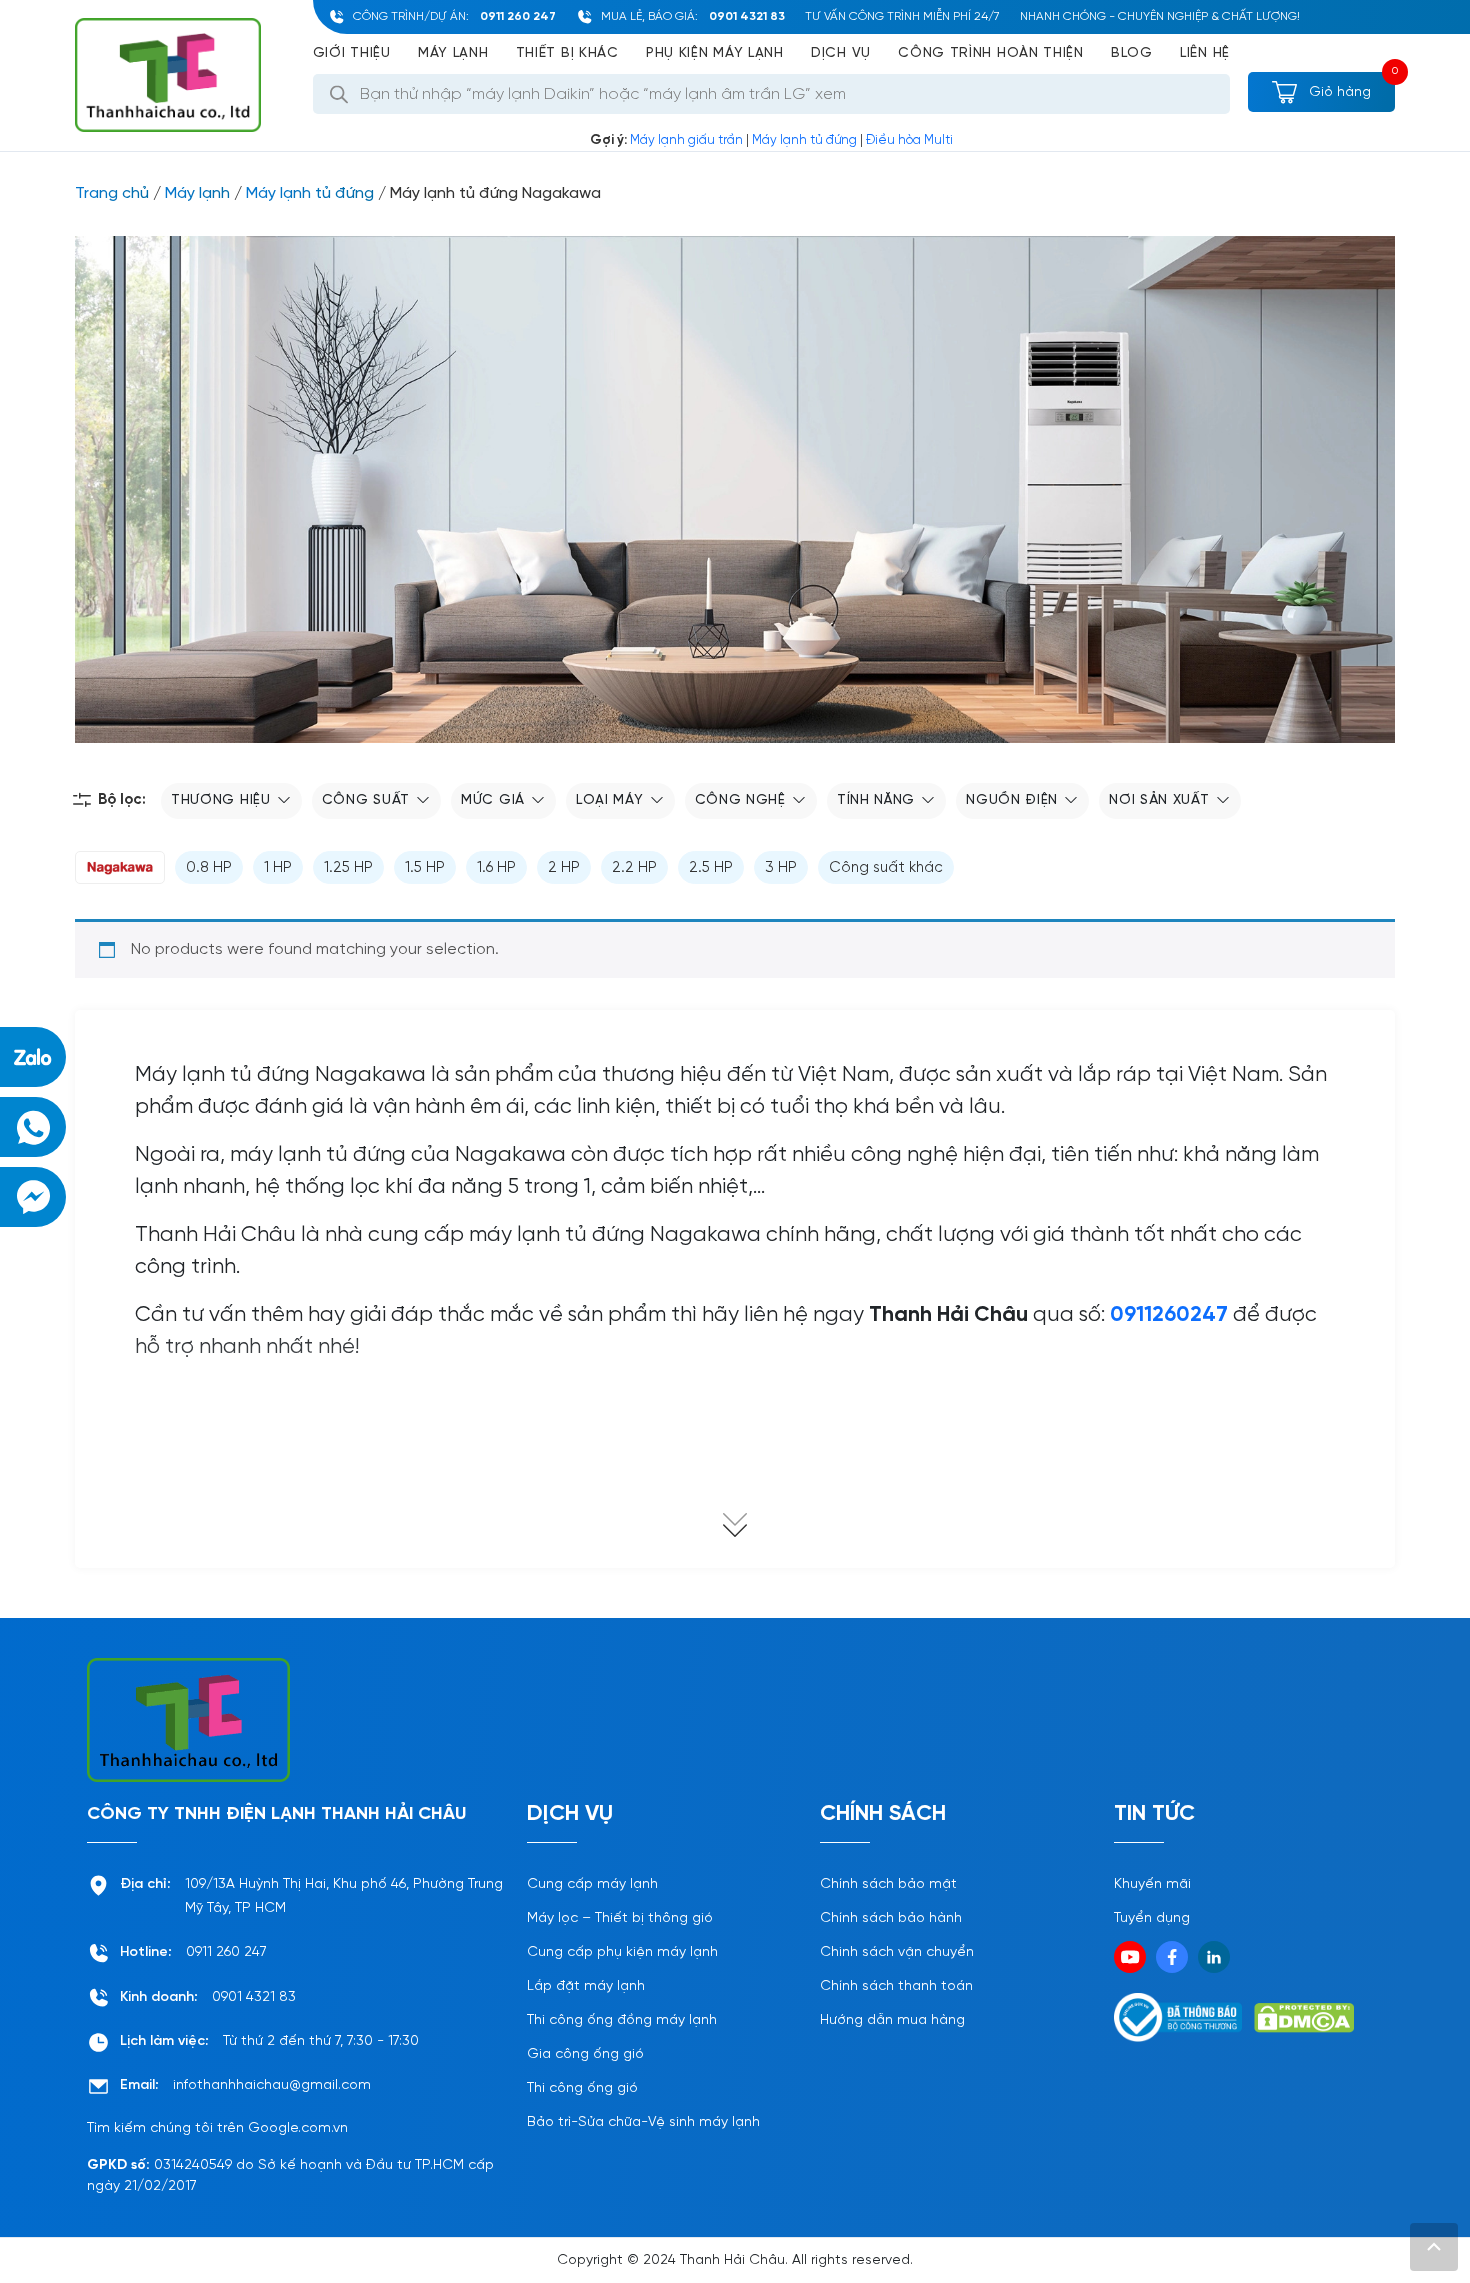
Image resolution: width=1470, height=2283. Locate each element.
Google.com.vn (298, 2128)
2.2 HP (634, 868)
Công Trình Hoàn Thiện (991, 53)
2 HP (564, 868)
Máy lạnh (453, 53)
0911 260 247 (518, 16)
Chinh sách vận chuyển (897, 1952)
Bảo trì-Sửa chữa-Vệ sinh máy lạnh (643, 2122)
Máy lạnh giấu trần (686, 140)
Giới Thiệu (352, 53)
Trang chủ (112, 193)
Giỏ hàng (1338, 92)
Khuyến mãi (1152, 1884)
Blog (1132, 53)
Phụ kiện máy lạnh (715, 53)
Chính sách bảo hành (891, 1918)
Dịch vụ (841, 53)
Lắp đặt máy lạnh (586, 1986)
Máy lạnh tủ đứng (804, 140)
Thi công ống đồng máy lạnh (622, 2020)
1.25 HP (348, 868)
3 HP (781, 868)
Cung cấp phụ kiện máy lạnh (622, 1952)
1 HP (278, 868)
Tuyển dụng (1152, 1918)
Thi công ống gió (582, 2088)
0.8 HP (209, 868)
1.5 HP (425, 868)
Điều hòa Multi (909, 140)
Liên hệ (1205, 53)
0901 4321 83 (747, 16)
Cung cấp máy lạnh (592, 1884)
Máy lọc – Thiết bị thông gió (620, 1918)
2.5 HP (711, 868)
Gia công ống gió (585, 2054)
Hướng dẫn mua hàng (892, 2020)
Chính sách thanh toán (896, 1986)
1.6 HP (496, 868)
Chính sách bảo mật (888, 1884)
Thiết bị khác (567, 53)
